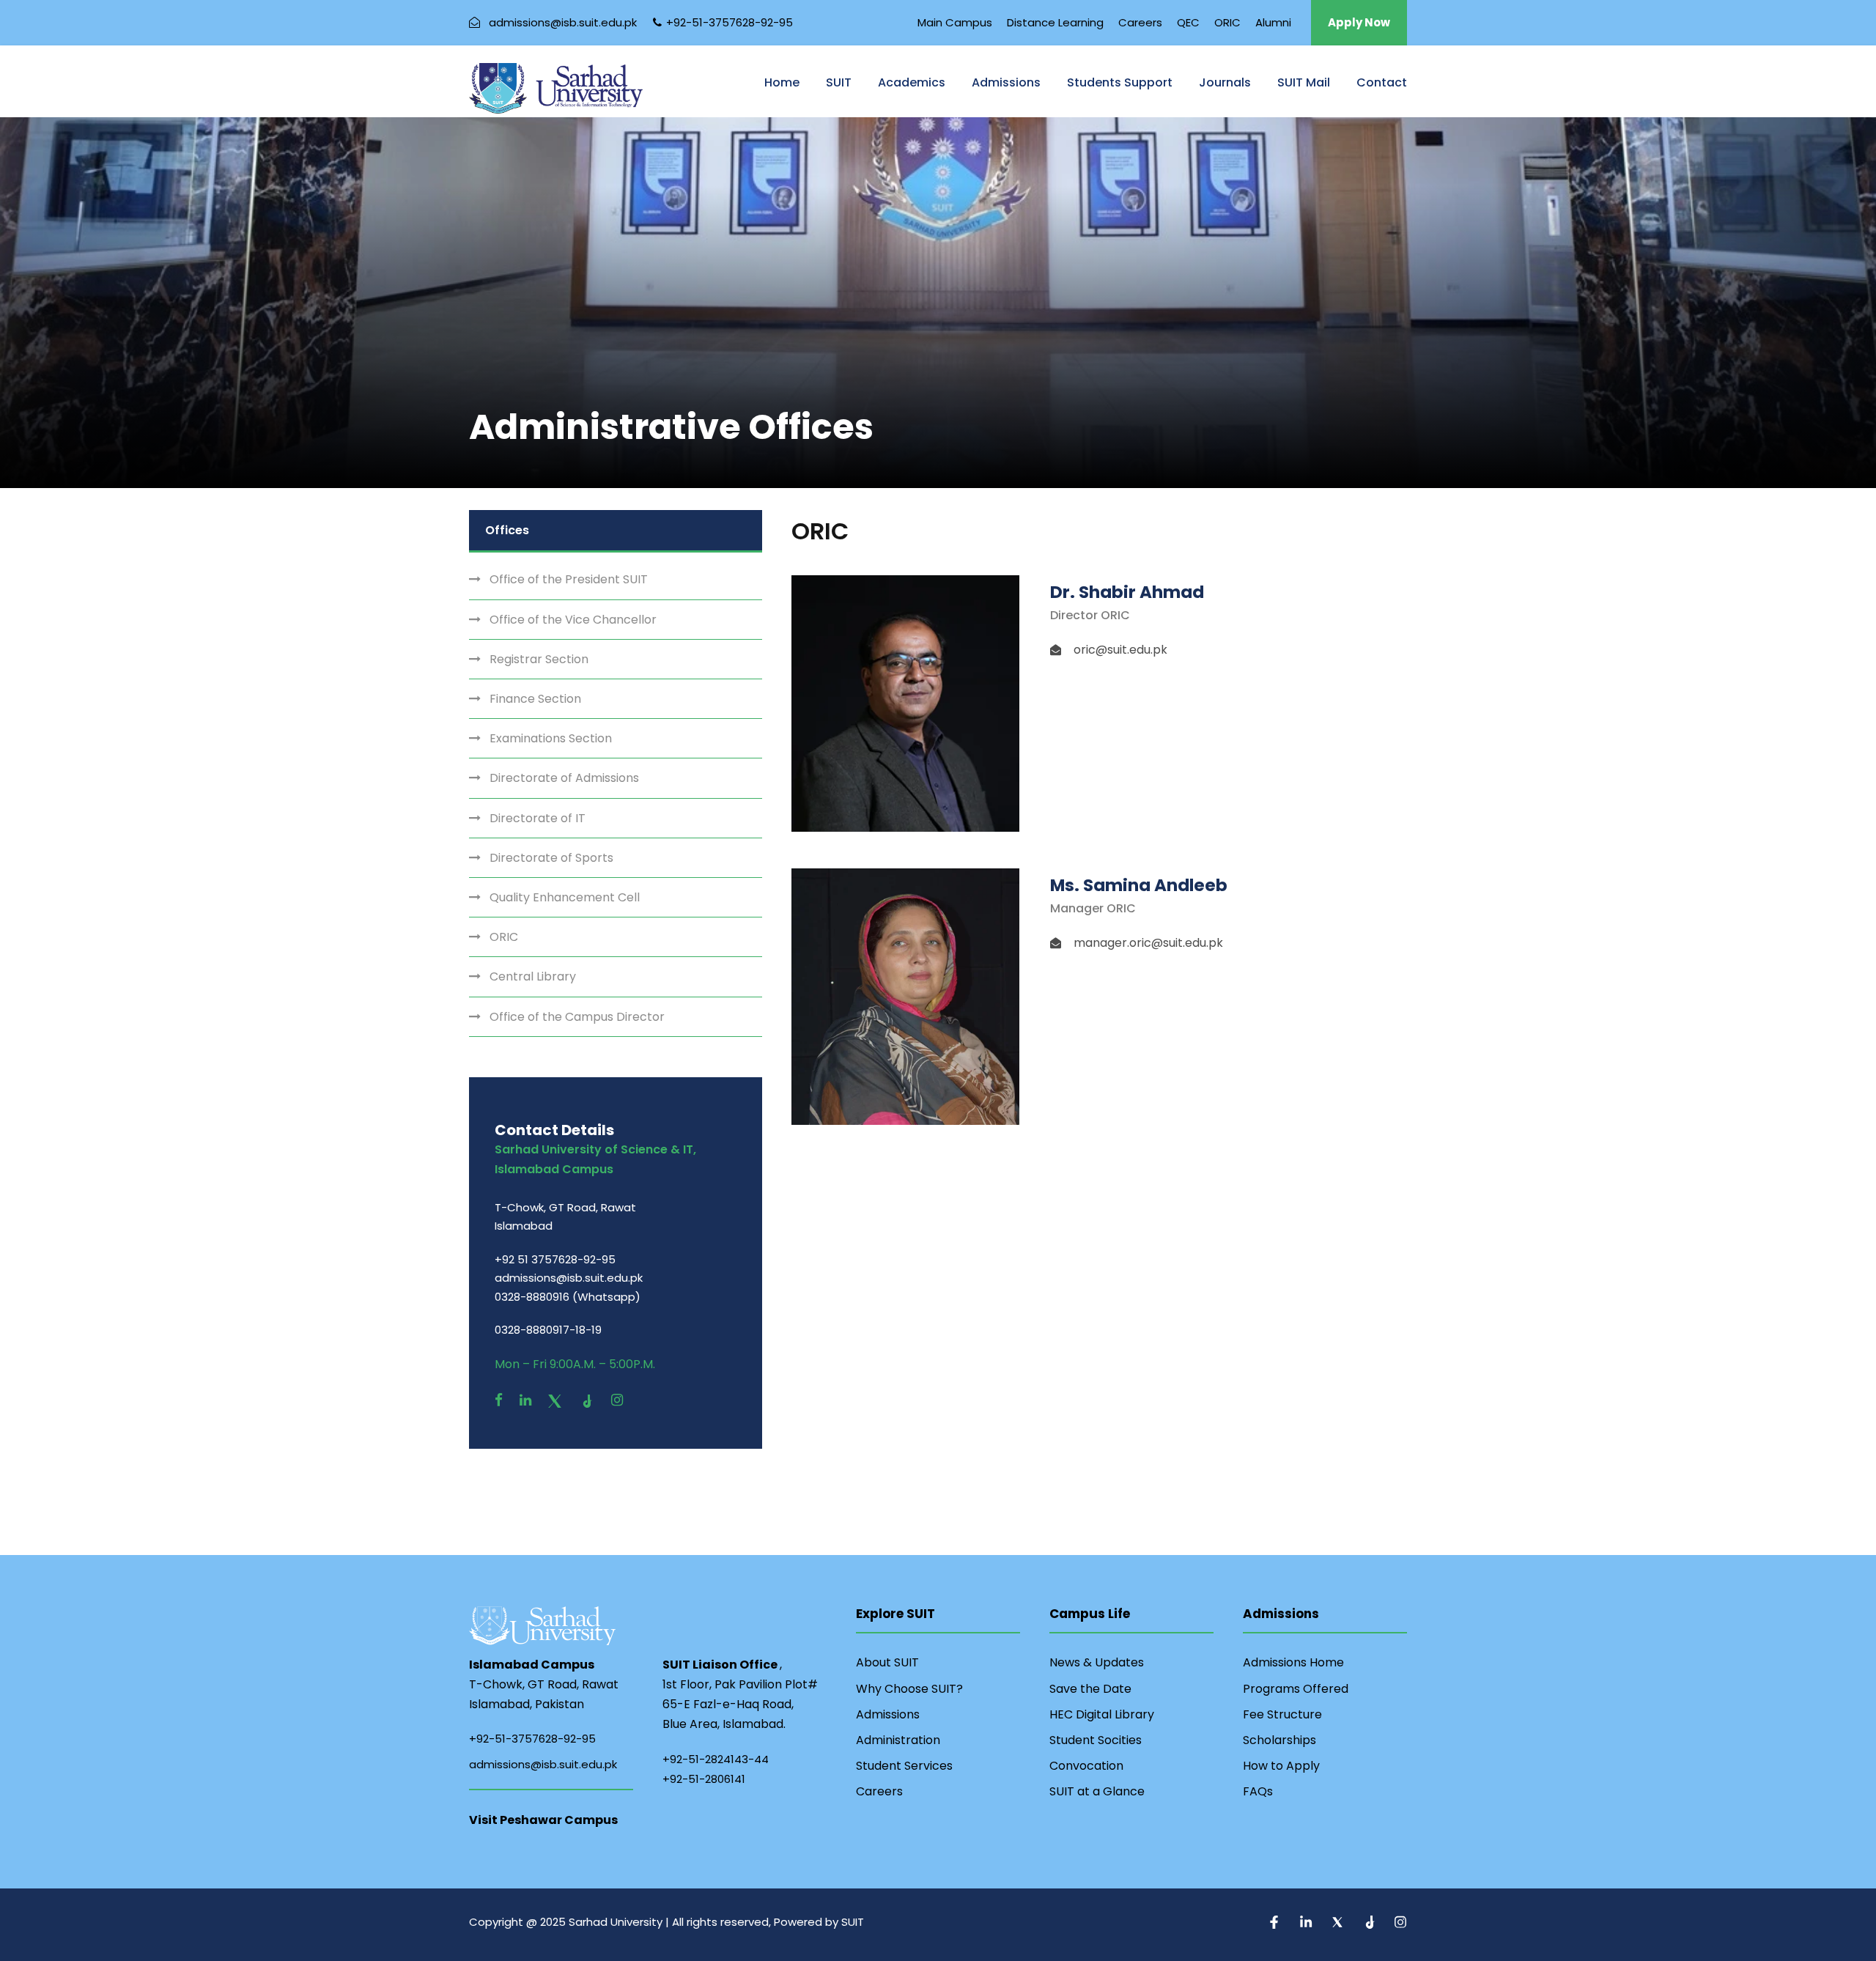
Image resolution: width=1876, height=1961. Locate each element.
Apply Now (1359, 22)
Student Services (904, 1766)
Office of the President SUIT (569, 579)
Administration (898, 1740)
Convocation (1086, 1766)
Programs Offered (1296, 1689)
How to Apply (1281, 1766)
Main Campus (955, 22)
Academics (912, 82)
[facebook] (499, 1400)
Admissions (1006, 82)
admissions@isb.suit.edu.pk (543, 1764)
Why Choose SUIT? (909, 1689)
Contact (1382, 82)
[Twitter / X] (1339, 1924)
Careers (1140, 22)
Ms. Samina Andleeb (1139, 885)
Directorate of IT (538, 818)
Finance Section (535, 699)
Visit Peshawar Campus (543, 1820)
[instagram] (617, 1400)
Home (782, 82)
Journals (1225, 82)
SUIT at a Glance (1097, 1791)
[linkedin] (525, 1400)
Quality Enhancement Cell (565, 897)
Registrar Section (539, 659)
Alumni (1273, 22)
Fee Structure (1282, 1714)
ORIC (1227, 22)
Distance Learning (1055, 22)
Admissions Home (1293, 1662)
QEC (1188, 22)
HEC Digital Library (1102, 1714)
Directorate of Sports (551, 858)
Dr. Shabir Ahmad (1127, 592)
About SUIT (887, 1662)
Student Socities (1096, 1740)
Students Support (1120, 82)
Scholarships (1279, 1740)
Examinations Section (551, 738)
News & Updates (1097, 1662)
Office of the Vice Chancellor (573, 620)
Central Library (533, 976)
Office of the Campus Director (577, 1017)
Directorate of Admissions (564, 778)
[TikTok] (588, 1400)
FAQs (1258, 1791)
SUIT (839, 82)
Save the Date (1090, 1689)
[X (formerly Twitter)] (557, 1400)
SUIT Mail (1304, 82)
